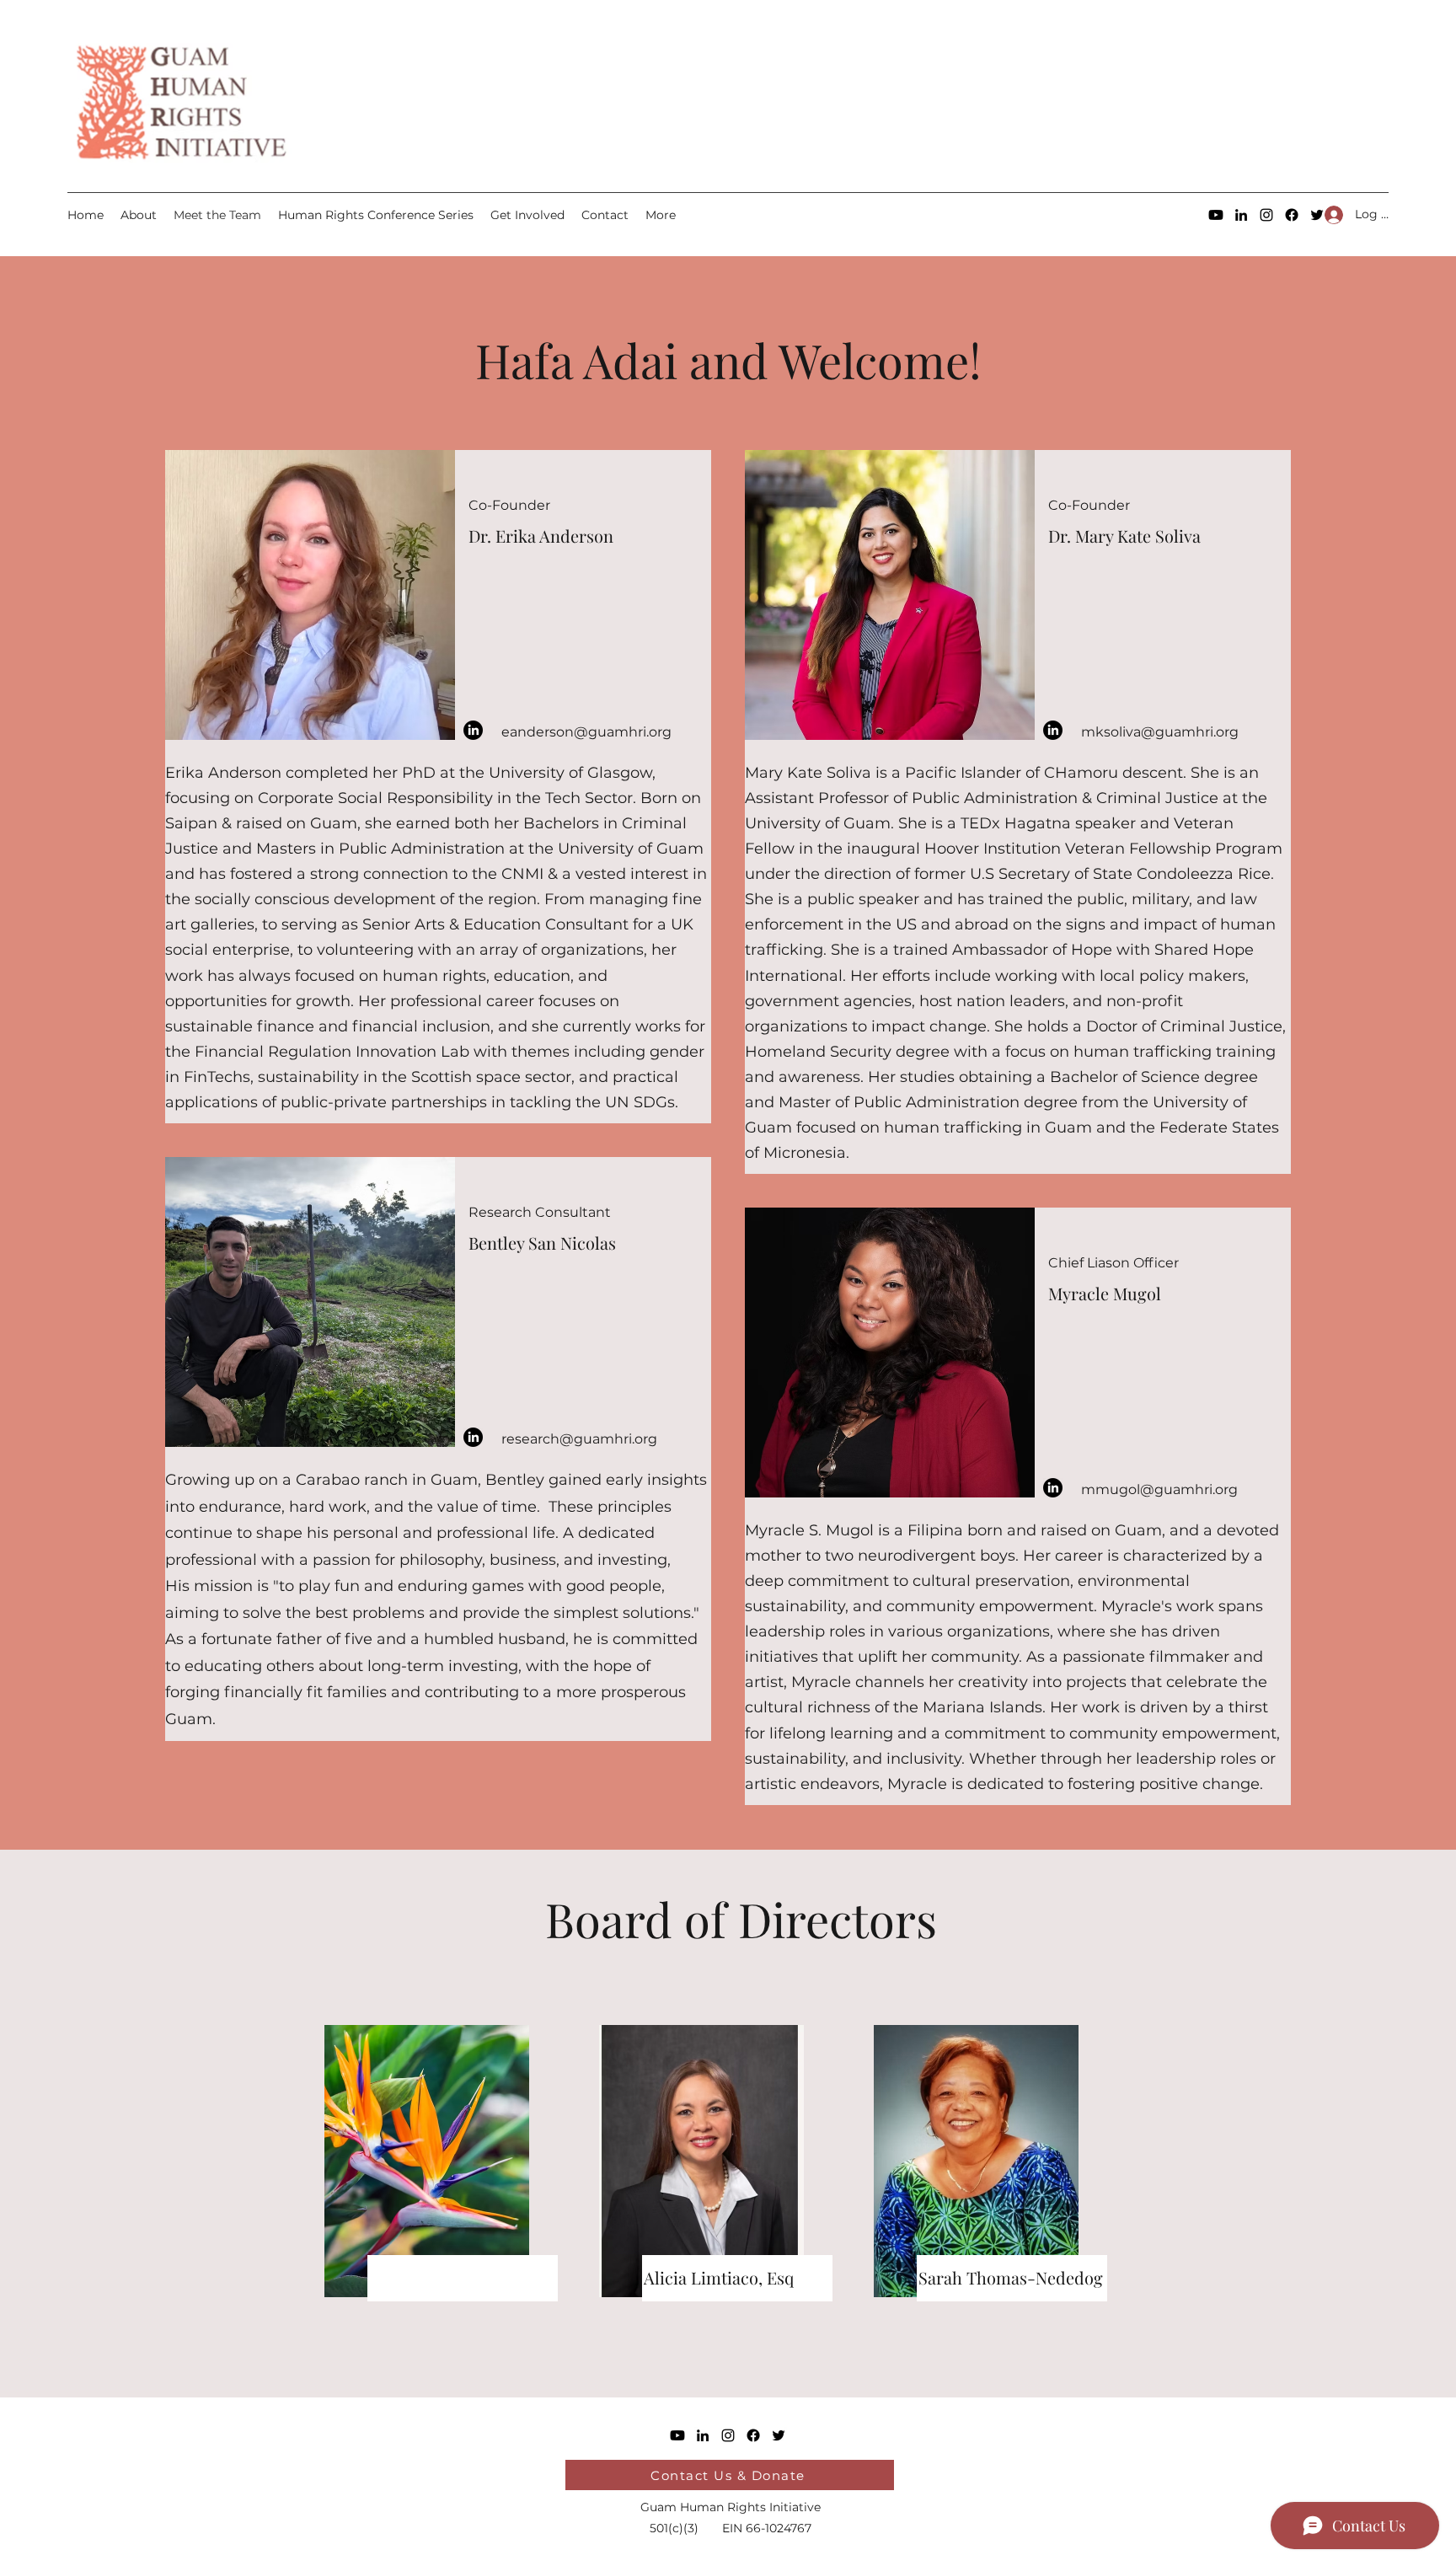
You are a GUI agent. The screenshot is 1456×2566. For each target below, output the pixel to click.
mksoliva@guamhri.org (1160, 732)
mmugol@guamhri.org (1159, 1489)
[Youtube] (1216, 215)
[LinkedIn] (1241, 215)
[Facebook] (1292, 215)
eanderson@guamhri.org (586, 732)
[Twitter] (779, 2435)
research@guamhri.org (579, 1439)
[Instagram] (1266, 215)
